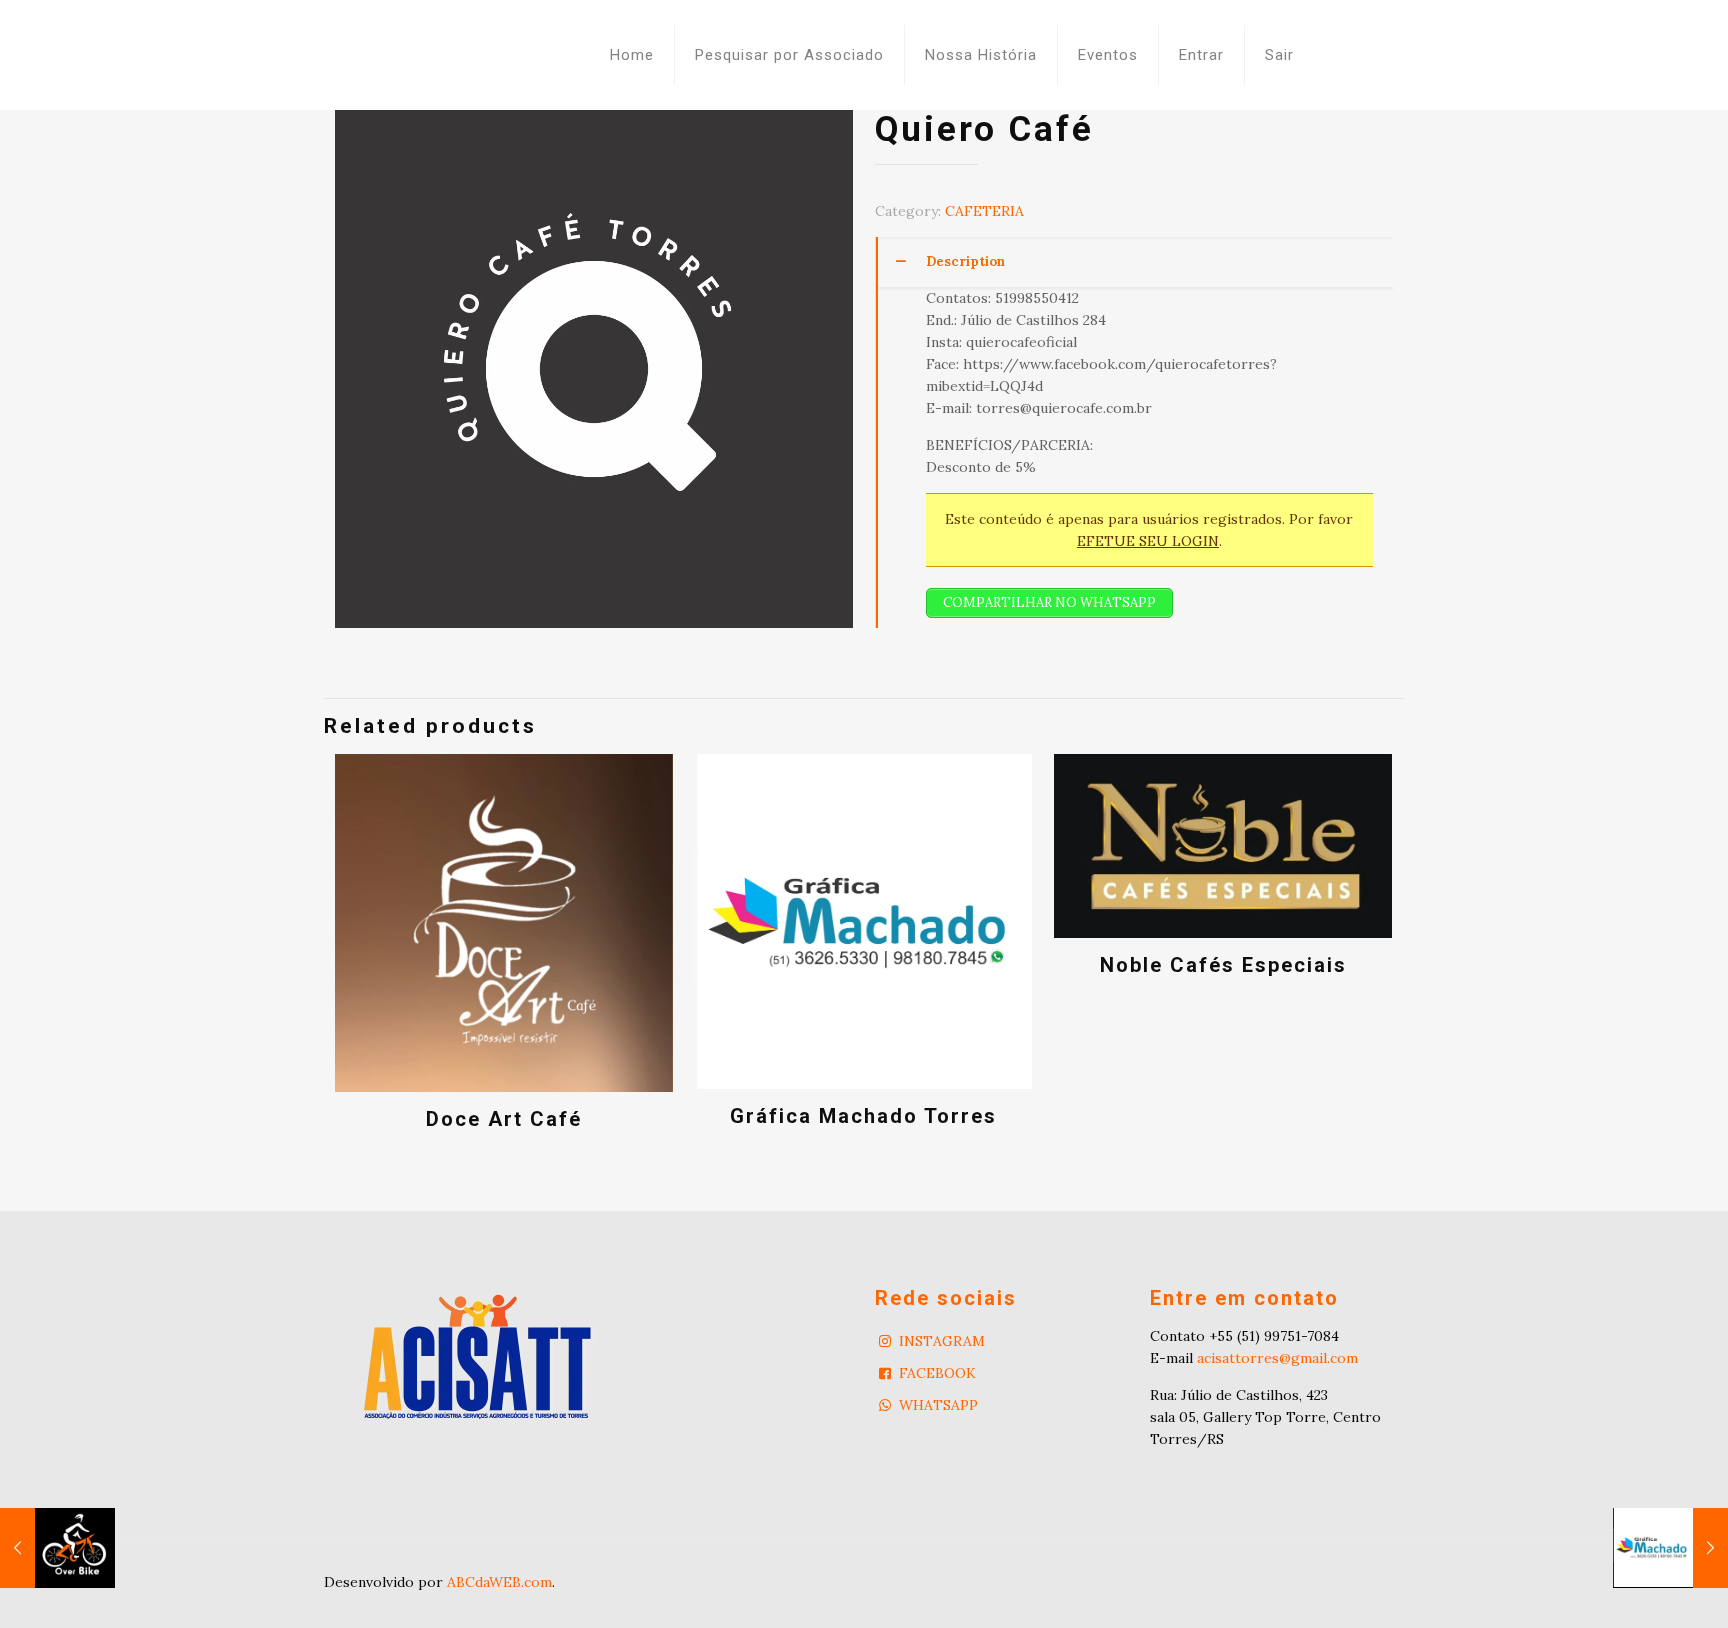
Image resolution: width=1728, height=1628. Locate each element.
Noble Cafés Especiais (1223, 965)
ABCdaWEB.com (499, 1582)
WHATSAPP (938, 1405)
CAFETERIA (984, 211)
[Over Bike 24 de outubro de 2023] (57, 1548)
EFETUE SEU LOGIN (1148, 541)
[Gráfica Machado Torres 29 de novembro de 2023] (1670, 1548)
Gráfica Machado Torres (863, 1116)
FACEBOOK (937, 1373)
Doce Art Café (504, 1119)
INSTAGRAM (942, 1341)
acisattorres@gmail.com (1277, 1358)
